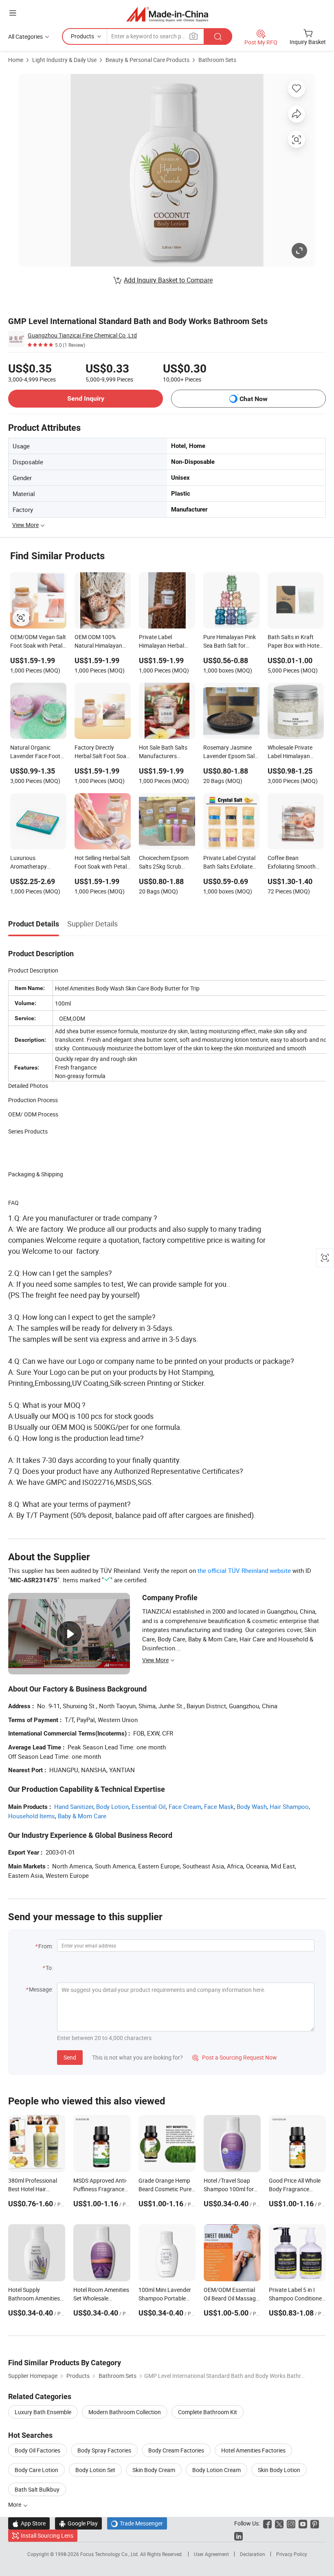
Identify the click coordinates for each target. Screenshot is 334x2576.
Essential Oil (149, 1806)
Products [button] (82, 36)
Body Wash (252, 1806)
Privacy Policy (292, 2554)
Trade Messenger (137, 2523)
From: (46, 1946)
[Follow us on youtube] (303, 2523)
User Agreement (211, 2554)
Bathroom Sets (217, 60)
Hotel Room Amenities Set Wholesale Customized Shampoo (101, 2298)
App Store (29, 2523)
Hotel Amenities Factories (253, 2450)
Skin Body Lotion (279, 2470)
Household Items (32, 1816)
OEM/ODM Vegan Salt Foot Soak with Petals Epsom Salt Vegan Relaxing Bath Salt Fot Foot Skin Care (38, 642)
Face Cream (185, 1806)
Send (70, 2057)
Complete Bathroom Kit (208, 2412)
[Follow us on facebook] (267, 2523)
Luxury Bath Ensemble (43, 2412)
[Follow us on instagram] (291, 2523)
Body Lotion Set (95, 2470)
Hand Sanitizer (74, 1806)
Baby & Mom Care (82, 1816)
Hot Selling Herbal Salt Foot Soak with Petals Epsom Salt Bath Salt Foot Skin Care (102, 863)
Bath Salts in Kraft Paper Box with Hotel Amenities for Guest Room (294, 642)
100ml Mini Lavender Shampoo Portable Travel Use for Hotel (165, 2298)
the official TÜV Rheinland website (244, 1570)
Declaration (253, 2554)
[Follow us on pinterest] (315, 2523)
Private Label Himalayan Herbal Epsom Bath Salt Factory (162, 642)
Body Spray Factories (104, 2450)
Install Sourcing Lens (47, 2535)
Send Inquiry (86, 398)
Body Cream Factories (176, 2450)
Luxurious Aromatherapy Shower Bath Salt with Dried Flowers (38, 863)
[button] (13, 13)
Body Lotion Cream (216, 2470)
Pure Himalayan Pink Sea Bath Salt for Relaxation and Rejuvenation (230, 642)
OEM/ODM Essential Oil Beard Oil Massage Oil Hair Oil (231, 2298)
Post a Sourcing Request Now (235, 2057)
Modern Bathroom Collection (125, 2412)
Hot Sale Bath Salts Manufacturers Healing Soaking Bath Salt (166, 752)
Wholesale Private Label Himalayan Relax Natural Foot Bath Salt (291, 752)
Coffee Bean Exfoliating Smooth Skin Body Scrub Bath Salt (295, 863)
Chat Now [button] (254, 399)
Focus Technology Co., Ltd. (110, 2554)
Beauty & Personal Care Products (147, 60)
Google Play (78, 2523)
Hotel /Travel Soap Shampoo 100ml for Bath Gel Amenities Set (232, 2189)
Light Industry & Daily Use (64, 60)
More (15, 2504)
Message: (41, 1989)
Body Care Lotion (36, 2470)
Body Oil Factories (37, 2450)
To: (49, 1968)
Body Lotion (112, 1806)
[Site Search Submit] (218, 36)
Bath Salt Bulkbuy (37, 2489)
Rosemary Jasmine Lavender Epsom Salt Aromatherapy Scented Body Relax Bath (230, 752)
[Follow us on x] (279, 2523)
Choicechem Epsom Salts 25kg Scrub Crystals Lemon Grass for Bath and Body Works (167, 863)
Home (16, 60)
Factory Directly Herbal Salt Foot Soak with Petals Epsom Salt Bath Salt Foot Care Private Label (102, 752)
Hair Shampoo (289, 1806)
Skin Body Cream (154, 2470)
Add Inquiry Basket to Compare (168, 280)
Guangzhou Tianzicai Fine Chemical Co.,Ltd (82, 335)
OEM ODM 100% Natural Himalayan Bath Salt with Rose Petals (99, 642)
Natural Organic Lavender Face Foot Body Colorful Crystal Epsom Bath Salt (37, 752)
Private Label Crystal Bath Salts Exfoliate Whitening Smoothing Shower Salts (230, 863)
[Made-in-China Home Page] (167, 14)
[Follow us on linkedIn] (238, 2535)
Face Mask (219, 1806)
